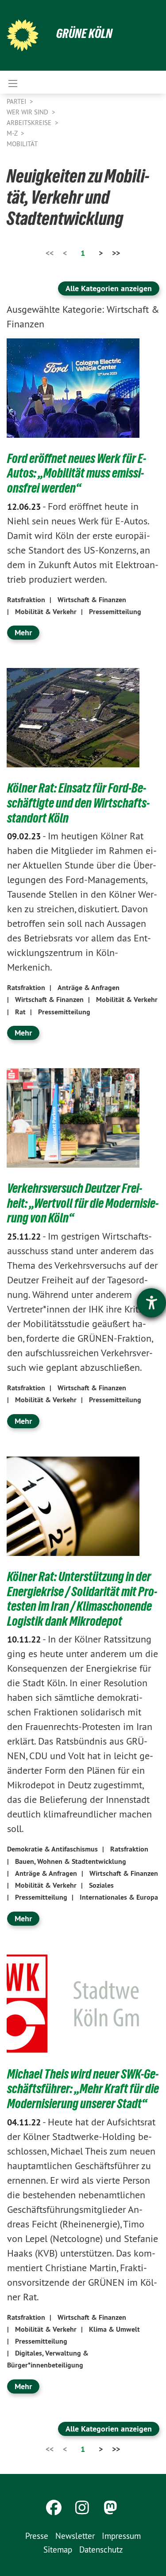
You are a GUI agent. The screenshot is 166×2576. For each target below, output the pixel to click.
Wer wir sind (28, 112)
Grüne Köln (84, 33)
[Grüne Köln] (23, 35)
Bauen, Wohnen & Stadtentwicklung (71, 1861)
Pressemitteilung (115, 612)
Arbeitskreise (30, 123)
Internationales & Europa (119, 1897)
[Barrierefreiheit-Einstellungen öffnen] (151, 1303)
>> (116, 253)
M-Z (13, 133)
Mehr (23, 632)
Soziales (101, 1885)
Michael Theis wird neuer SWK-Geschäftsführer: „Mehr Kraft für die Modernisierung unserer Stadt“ (83, 2089)
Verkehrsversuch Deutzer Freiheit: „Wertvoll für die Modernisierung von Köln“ (83, 1203)
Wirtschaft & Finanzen (92, 600)
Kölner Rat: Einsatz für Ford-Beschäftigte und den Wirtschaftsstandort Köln (78, 803)
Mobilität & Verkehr (46, 612)
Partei (17, 101)
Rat (20, 1012)
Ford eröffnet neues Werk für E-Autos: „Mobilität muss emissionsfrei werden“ (77, 473)
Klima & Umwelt (114, 2329)
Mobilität (22, 144)
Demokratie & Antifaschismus (52, 1849)
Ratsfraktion (26, 600)
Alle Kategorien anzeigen (109, 288)
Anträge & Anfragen (89, 988)
